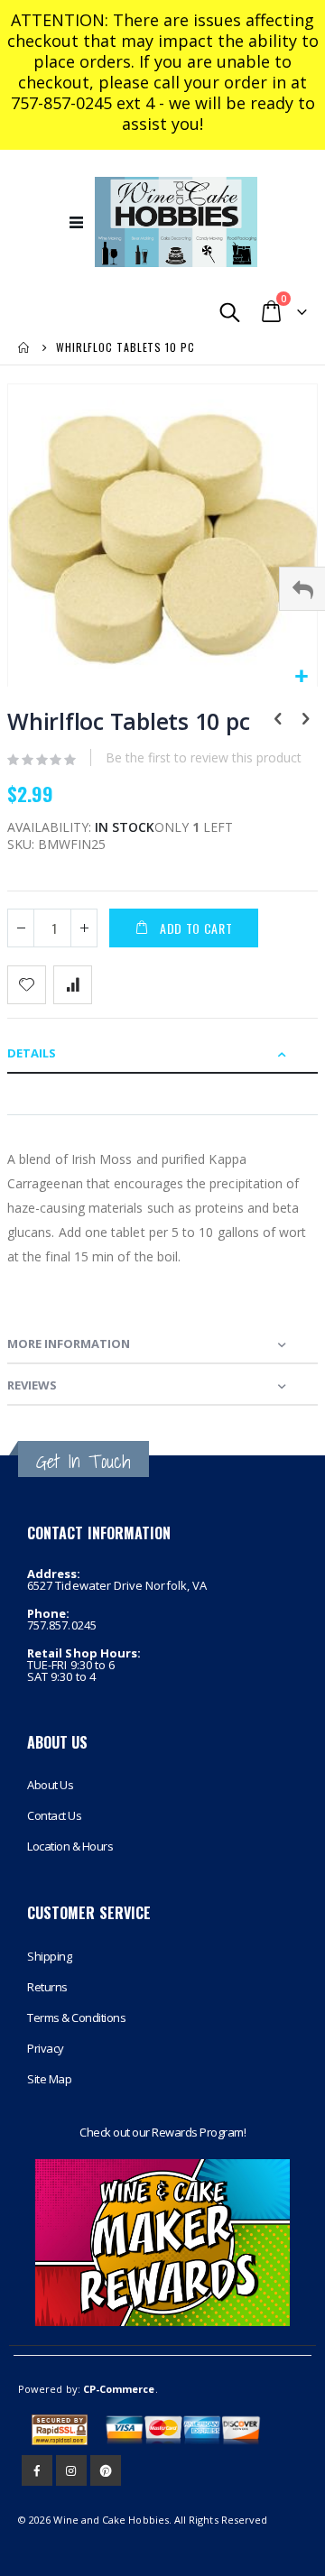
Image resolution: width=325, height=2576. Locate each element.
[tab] (162, 1053)
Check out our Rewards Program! (162, 2132)
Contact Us (54, 1815)
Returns (47, 1987)
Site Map (49, 2079)
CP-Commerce (119, 2389)
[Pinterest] (106, 2470)
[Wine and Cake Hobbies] (176, 222)
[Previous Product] (278, 720)
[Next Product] (305, 720)
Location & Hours (70, 1846)
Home (24, 347)
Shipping (49, 1956)
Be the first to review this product (204, 757)
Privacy (46, 2048)
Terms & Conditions (76, 2017)
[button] (301, 677)
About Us (50, 1785)
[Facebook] (37, 2470)
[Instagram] (71, 2470)
